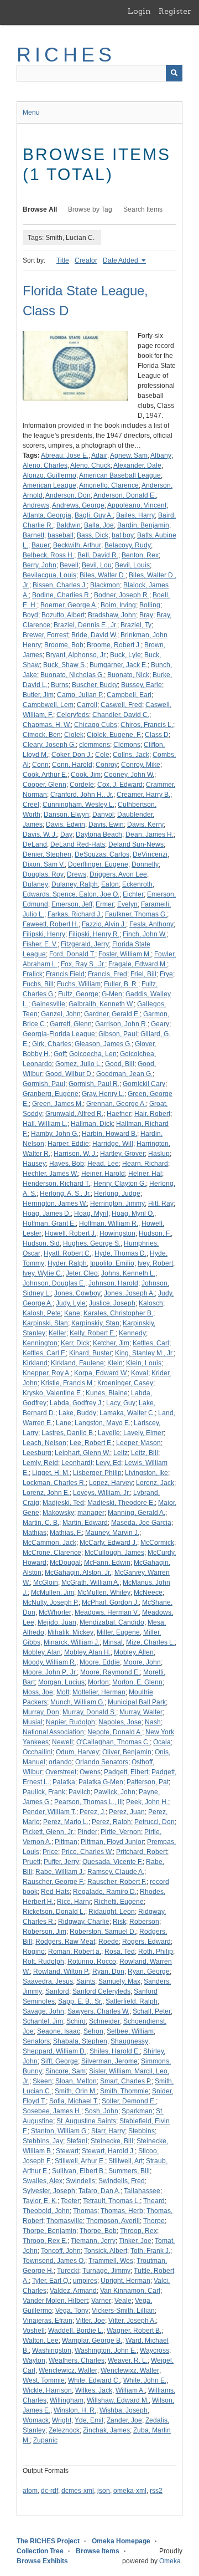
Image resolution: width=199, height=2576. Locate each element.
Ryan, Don (108, 1971)
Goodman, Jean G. (124, 1074)
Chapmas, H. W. (47, 725)
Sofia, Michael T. (74, 2101)
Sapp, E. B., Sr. (80, 2001)
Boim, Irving (118, 605)
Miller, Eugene (118, 1632)
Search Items (143, 209)
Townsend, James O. (54, 2261)
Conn (40, 765)
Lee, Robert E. (91, 1443)
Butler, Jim (38, 695)
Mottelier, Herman (99, 1692)
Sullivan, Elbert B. (78, 2171)
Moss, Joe (38, 1692)
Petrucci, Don (155, 1822)
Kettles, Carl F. (44, 1353)
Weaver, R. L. (128, 2360)
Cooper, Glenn (44, 785)
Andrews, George (78, 505)
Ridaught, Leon (112, 1912)
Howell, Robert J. (70, 1233)
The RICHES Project (48, 2541)
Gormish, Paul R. (94, 1084)
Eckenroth (137, 884)
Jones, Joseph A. (129, 1293)
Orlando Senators (102, 1762)
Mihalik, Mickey (70, 1632)
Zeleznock (64, 2430)
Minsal (113, 1642)
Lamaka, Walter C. (127, 1413)
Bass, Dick (93, 535)
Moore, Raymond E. (110, 1672)
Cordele (82, 785)
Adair (99, 455)
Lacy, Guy (121, 1403)
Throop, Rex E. (45, 2241)
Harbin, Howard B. (109, 1134)
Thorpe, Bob (98, 2231)
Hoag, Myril (91, 1213)
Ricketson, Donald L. (54, 1912)
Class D (157, 735)
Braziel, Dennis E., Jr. (85, 625)
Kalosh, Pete (42, 1313)
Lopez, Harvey (111, 1483)
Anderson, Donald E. (125, 495)
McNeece (148, 1592)
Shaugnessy (129, 2041)
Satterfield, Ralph (132, 2001)
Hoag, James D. (47, 1213)
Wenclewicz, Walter (68, 2370)
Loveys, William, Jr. (101, 1493)
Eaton (110, 884)
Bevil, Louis (132, 565)
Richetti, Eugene (119, 1902)
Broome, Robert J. (114, 645)
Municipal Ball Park (137, 1702)
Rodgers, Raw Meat (65, 1942)
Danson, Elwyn (66, 815)
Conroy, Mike (141, 765)
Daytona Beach (99, 834)
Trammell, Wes (111, 2261)
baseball (61, 535)
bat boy (123, 535)
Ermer (105, 904)
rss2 (156, 2491)
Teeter (70, 2201)
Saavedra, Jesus (48, 1981)
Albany (161, 455)
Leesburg (37, 1453)
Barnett (33, 535)
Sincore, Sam (66, 2071)
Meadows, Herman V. (107, 1612)
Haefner (119, 1114)
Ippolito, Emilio (112, 1263)
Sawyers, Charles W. (98, 2011)
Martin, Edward (85, 1523)
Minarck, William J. (72, 1642)
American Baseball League (120, 475)
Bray (146, 615)
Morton (98, 1682)
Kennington (40, 1343)
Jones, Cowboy (77, 1293)
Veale (123, 2301)
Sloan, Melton (76, 2081)
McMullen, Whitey (104, 1592)
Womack (36, 2420)
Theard (154, 2201)
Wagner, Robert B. (134, 2331)
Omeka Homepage (121, 2541)
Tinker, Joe (135, 2241)
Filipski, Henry (44, 934)
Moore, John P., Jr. (50, 1672)
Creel (31, 805)
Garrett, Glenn (71, 1024)
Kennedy (132, 1333)
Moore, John (142, 1662)
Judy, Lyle (71, 1303)
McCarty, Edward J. (108, 1543)
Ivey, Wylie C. (43, 1273)
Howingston (117, 1233)
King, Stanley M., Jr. (144, 1353)
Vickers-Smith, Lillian (123, 2311)
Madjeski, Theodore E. (121, 1503)
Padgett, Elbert (126, 1772)
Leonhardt (77, 1463)
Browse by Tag (90, 209)
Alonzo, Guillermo (49, 475)
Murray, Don (41, 1712)
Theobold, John (46, 2211)
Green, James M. (57, 1104)
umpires (85, 2281)
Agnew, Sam (129, 455)
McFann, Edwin (107, 1563)
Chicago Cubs (96, 725)
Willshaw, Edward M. (118, 2400)
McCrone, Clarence (52, 1553)
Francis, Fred (108, 974)
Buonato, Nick (128, 675)
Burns (60, 685)
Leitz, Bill (145, 1453)
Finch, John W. (145, 934)
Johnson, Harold (113, 1283)
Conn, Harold (72, 765)
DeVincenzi (150, 854)
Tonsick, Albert (106, 2251)
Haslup (159, 1154)
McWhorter (55, 1612)
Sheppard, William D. (54, 2051)
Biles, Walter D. (103, 575)
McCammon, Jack (49, 1543)
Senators (36, 2041)
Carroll (87, 705)
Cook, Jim (86, 775)
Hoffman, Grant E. (49, 1223)
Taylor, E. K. (40, 2201)
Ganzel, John (61, 1014)
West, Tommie (44, 2380)
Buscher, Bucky (95, 685)
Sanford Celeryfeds (101, 1991)
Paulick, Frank (44, 1792)
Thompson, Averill (113, 2221)
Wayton (34, 2360)
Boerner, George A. (69, 605)
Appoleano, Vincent (137, 505)
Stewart (67, 2151)
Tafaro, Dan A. (99, 2191)
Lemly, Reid (40, 1463)
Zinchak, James (106, 2430)
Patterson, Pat (148, 1782)
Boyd (30, 615)
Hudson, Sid (41, 1243)
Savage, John (43, 2011)
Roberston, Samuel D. (103, 1932)
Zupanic (45, 2440)
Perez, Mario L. (66, 1822)
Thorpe (154, 2221)
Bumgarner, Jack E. (119, 665)
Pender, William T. (49, 1812)
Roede (109, 1942)
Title (63, 260)
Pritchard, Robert (142, 1852)
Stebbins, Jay (43, 2141)
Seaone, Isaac (59, 2031)
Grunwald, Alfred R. (74, 1114)
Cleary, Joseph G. (49, 745)
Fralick (33, 974)
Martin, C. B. (41, 1523)
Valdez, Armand (73, 2291)
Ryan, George (149, 1971)
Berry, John (40, 565)
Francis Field (65, 974)
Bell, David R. (98, 555)
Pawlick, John (115, 1792)
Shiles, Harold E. (115, 2051)
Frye (166, 974)
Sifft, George (59, 2061)
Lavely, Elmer (143, 1433)
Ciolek (74, 735)
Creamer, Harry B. (143, 795)
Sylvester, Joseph (49, 2191)
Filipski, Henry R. (94, 934)
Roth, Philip (156, 1952)
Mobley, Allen (134, 1652)
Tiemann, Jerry (93, 2241)
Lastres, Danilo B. (68, 1433)
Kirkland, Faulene (77, 1363)
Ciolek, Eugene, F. (114, 735)
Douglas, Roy (43, 874)
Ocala (162, 1742)
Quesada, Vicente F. (112, 1862)
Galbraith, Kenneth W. (101, 1004)
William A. (130, 2390)
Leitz (121, 1453)
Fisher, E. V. (40, 944)
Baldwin (69, 525)
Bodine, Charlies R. (61, 595)
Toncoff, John (61, 2251)
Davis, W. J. (40, 834)
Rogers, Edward (146, 1942)
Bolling (150, 605)
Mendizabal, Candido (112, 1622)
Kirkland (35, 1363)
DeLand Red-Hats (78, 844)
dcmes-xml (78, 2491)
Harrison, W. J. (75, 1154)
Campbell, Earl (129, 695)
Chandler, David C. (121, 715)
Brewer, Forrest (45, 635)
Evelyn (127, 904)
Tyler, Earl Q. (51, 2281)
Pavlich (80, 1792)
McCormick (157, 1543)
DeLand (35, 844)
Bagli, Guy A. (94, 515)
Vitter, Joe (90, 2321)
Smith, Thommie (124, 2091)
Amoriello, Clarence (109, 485)
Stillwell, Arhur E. (80, 2161)
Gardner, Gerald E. (112, 1014)
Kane (72, 1313)
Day (66, 834)
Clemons (127, 745)
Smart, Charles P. (126, 2081)
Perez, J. (93, 1812)
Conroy (107, 765)
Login (139, 11)
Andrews (36, 505)
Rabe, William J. (60, 1872)
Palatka (64, 1782)
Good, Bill (120, 1064)
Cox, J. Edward (120, 785)
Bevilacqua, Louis (49, 575)
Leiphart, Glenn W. (82, 1453)
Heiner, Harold (103, 1174)
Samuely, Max (119, 1981)
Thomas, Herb (122, 2211)
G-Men (112, 994)
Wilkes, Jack (94, 2390)
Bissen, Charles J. (60, 585)
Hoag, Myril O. (133, 1213)
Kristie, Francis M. (67, 1383)
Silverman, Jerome (109, 2061)
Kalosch (151, 1303)
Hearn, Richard (145, 1164)
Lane (64, 1423)
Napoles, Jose (120, 1722)
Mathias (35, 1533)
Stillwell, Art (125, 2161)
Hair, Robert (152, 1114)
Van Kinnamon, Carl (130, 2291)
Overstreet (61, 1772)
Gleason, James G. (103, 1044)
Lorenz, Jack (155, 1483)
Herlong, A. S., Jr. (65, 1194)
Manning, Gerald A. (137, 1513)
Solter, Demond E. (129, 2101)
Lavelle (109, 1433)
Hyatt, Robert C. (67, 1253)
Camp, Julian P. (80, 695)
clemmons (95, 745)
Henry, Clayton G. (120, 1184)
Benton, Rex (140, 555)
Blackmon (105, 585)
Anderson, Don (68, 495)
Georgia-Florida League (59, 1034)
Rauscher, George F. (53, 1882)
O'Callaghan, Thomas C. (113, 1742)
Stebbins (142, 2131)
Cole (102, 755)
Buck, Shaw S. (65, 665)
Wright (62, 2420)
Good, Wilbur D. (69, 1074)
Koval (140, 1373)
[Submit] (174, 73)
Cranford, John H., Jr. (82, 795)
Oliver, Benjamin (127, 1752)
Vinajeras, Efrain (48, 2321)
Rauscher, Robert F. (117, 1882)
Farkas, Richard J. (75, 914)
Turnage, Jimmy (106, 2271)
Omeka (170, 2561)
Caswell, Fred (121, 705)
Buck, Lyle (125, 655)
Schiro (76, 2021)
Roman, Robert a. (75, 1952)
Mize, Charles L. (150, 1642)
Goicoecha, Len (93, 1054)
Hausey (34, 1164)
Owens (90, 1772)
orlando (60, 1762)
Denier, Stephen (47, 854)
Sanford (57, 1991)
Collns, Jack (131, 755)
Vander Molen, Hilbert (55, 2301)
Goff (60, 1054)
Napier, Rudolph (70, 1722)
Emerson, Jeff (72, 904)
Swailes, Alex (43, 2181)
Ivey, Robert (155, 1263)
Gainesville (48, 1004)
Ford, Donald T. (72, 954)
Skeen (42, 2081)
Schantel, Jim (43, 2021)
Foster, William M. (125, 954)
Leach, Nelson (44, 1443)
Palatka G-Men (101, 1782)
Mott (63, 1692)
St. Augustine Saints (86, 2121)
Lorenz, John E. (46, 1493)
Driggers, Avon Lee (118, 874)
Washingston (52, 2350)
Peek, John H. (147, 1802)
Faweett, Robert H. (51, 924)
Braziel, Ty (136, 625)
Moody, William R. (49, 1662)
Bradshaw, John (112, 615)
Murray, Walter (141, 1712)
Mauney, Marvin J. (112, 1533)
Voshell (34, 2331)
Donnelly (145, 864)
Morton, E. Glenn (137, 1682)
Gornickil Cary (144, 1084)
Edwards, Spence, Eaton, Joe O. (71, 894)
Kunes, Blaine (107, 1393)
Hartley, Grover (122, 1154)
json (104, 2491)
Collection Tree (40, 2551)
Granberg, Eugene (51, 1094)
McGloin (46, 1583)
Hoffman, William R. (109, 1223)
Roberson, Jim (44, 1932)
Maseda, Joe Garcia (141, 1523)
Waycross (155, 2350)
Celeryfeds (73, 715)
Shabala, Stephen (80, 2041)
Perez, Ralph (111, 1822)
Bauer (41, 545)
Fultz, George (78, 994)
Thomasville (65, 2221)
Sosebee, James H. (52, 2111)
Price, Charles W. (87, 1852)
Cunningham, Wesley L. (78, 805)
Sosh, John (101, 2111)
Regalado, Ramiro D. (105, 1892)
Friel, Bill (143, 974)
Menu (31, 112)
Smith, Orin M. (76, 2091)
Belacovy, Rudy (128, 545)
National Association (53, 1732)
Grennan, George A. (116, 1104)
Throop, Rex (138, 2231)
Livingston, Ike (146, 1473)
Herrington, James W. (55, 1204)
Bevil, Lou (97, 565)
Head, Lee (103, 1164)
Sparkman (137, 2111)
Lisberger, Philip (97, 1473)
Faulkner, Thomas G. (136, 914)
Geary (160, 1024)
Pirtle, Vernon (121, 1832)
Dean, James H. (150, 834)
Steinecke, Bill (112, 2141)
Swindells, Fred (122, 2181)
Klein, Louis (144, 1363)
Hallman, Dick (92, 1124)
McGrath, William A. (90, 1583)
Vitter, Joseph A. (132, 2321)
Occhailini (38, 1752)
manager (91, 1513)
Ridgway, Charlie (84, 1922)
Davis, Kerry (145, 824)
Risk (119, 1922)
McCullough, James (114, 1553)
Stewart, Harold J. (108, 2151)
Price (50, 1852)
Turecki (68, 2271)
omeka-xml (130, 2491)
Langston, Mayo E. (103, 1423)
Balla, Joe (99, 525)
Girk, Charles (52, 1044)
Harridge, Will (113, 1144)
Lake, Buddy (77, 1413)
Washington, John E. (106, 2350)
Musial (33, 1722)
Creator (86, 260)
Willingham (67, 2400)
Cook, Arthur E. (45, 775)
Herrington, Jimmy (117, 1204)
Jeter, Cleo (82, 1273)
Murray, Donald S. (89, 1712)
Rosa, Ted (120, 1952)
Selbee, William (130, 2031)
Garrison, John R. (121, 1024)
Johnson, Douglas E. (54, 1283)
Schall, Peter (152, 2011)
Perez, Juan (127, 1812)
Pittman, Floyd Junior (112, 1842)
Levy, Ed (108, 1463)
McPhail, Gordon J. (110, 1602)
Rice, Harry (74, 1902)
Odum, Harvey (77, 1752)
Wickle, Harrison (47, 2390)
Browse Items (98, 2551)
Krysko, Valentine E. (53, 1393)
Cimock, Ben (42, 735)
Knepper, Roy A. (47, 1373)
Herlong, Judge (117, 1194)
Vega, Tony (72, 2311)
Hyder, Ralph (67, 1263)
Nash (153, 1722)
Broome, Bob (64, 645)
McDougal (65, 1563)
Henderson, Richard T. (56, 1184)
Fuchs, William (79, 984)
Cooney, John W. (129, 775)
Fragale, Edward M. (138, 964)
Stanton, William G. (59, 2131)
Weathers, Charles (77, 2360)
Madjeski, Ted (63, 1503)
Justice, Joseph (112, 1303)
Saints (86, 1981)
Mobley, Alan (42, 1652)
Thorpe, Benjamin (49, 2231)
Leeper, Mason (138, 1443)
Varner (101, 2301)
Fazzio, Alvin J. (104, 924)
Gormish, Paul (44, 1084)
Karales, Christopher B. (118, 1313)
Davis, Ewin (106, 824)
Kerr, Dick (75, 1343)
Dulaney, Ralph (75, 884)
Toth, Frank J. (150, 2251)
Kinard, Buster (90, 1353)
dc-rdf (49, 2491)
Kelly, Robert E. (93, 1333)
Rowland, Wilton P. (61, 1971)
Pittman (66, 1842)
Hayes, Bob (67, 1164)
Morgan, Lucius (61, 1682)
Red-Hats (55, 1892)
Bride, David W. (94, 635)
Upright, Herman (125, 2281)
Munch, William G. (77, 1702)
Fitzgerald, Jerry (85, 944)
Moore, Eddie (100, 1662)
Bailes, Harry (135, 515)
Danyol (103, 815)
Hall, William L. (45, 1124)
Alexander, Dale (137, 465)
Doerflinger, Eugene (98, 864)
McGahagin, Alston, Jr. (78, 1573)
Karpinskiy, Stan (95, 1323)
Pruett (32, 1862)
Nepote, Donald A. (115, 1732)
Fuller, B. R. (121, 984)
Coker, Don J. (72, 755)
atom (30, 2491)
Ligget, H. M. (51, 1473)
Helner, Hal (145, 1174)
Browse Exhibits (42, 2561)
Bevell (69, 565)
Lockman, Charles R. (54, 1483)
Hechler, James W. (50, 1174)
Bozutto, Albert (63, 615)
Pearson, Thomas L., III (88, 1802)
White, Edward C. (94, 2380)
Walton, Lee (41, 2341)
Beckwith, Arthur (77, 545)
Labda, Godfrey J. (76, 1403)
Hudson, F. (155, 1233)
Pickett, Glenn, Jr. (48, 1832)
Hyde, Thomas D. (121, 1253)
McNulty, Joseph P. (51, 1602)
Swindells (80, 2181)
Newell (62, 1742)
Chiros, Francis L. (147, 725)
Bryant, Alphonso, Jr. (76, 655)
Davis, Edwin (66, 824)
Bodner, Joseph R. (122, 595)
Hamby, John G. (55, 1134)
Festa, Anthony (151, 924)
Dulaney (35, 884)
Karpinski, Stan (45, 1323)
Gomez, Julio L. (78, 1064)
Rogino (34, 1952)
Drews (77, 874)
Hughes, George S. (92, 1243)
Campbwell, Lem (48, 705)
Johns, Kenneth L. (128, 1273)
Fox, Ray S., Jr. (83, 964)
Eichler (133, 894)
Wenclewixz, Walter (130, 2370)
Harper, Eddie (68, 1144)
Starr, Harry (108, 2131)
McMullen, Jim (53, 1592)
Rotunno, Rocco (92, 1962)
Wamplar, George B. (92, 2341)
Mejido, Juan (57, 1622)
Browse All (40, 209)
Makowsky (58, 1513)
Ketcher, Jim (111, 1343)
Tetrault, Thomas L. (111, 2201)
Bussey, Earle (142, 685)
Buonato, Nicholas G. (72, 675)
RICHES (66, 55)
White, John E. (145, 2380)
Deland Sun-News (136, 844)
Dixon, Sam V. (44, 864)
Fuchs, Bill (38, 984)
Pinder (87, 1832)
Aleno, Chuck (90, 465)
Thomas (85, 2211)
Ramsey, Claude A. (116, 1872)
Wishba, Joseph (124, 2410)
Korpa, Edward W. (101, 1373)
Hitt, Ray (161, 1204)
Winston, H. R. (75, 2410)
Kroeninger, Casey (125, 1383)
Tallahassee (142, 2191)
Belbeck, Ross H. (48, 555)
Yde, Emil (89, 2420)
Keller (57, 1333)
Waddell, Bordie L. (76, 2331)
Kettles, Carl (151, 1343)
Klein (115, 1363)
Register (175, 11)
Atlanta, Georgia (47, 515)
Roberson (144, 1922)
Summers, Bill (129, 2171)
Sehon (93, 2031)
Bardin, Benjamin (143, 525)
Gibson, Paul (118, 1034)
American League (49, 485)
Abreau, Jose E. (65, 455)
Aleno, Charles (45, 465)
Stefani (77, 2141)
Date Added (121, 260)
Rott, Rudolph (43, 1962)
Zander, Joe (124, 2420)
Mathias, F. (66, 1533)
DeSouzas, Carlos (102, 854)
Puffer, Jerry (61, 1862)
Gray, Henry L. (103, 1094)
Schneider (104, 2021)
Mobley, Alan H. (87, 1652)
